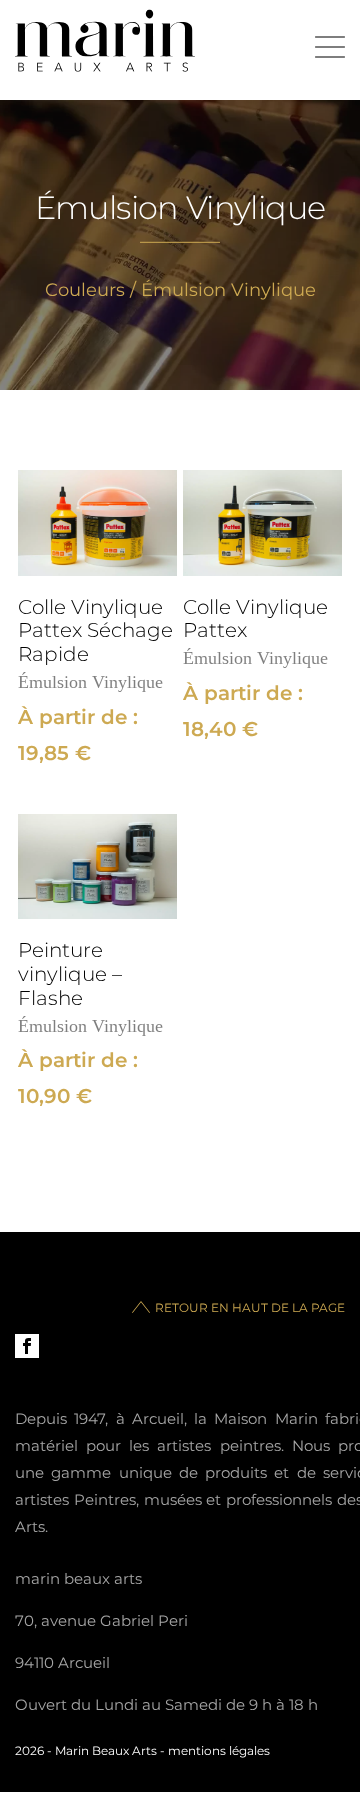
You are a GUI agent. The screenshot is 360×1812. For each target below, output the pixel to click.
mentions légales (219, 1750)
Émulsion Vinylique (90, 682)
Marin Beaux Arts (106, 1750)
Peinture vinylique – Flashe (70, 974)
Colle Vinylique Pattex (255, 619)
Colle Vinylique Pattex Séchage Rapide (95, 631)
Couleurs (85, 290)
